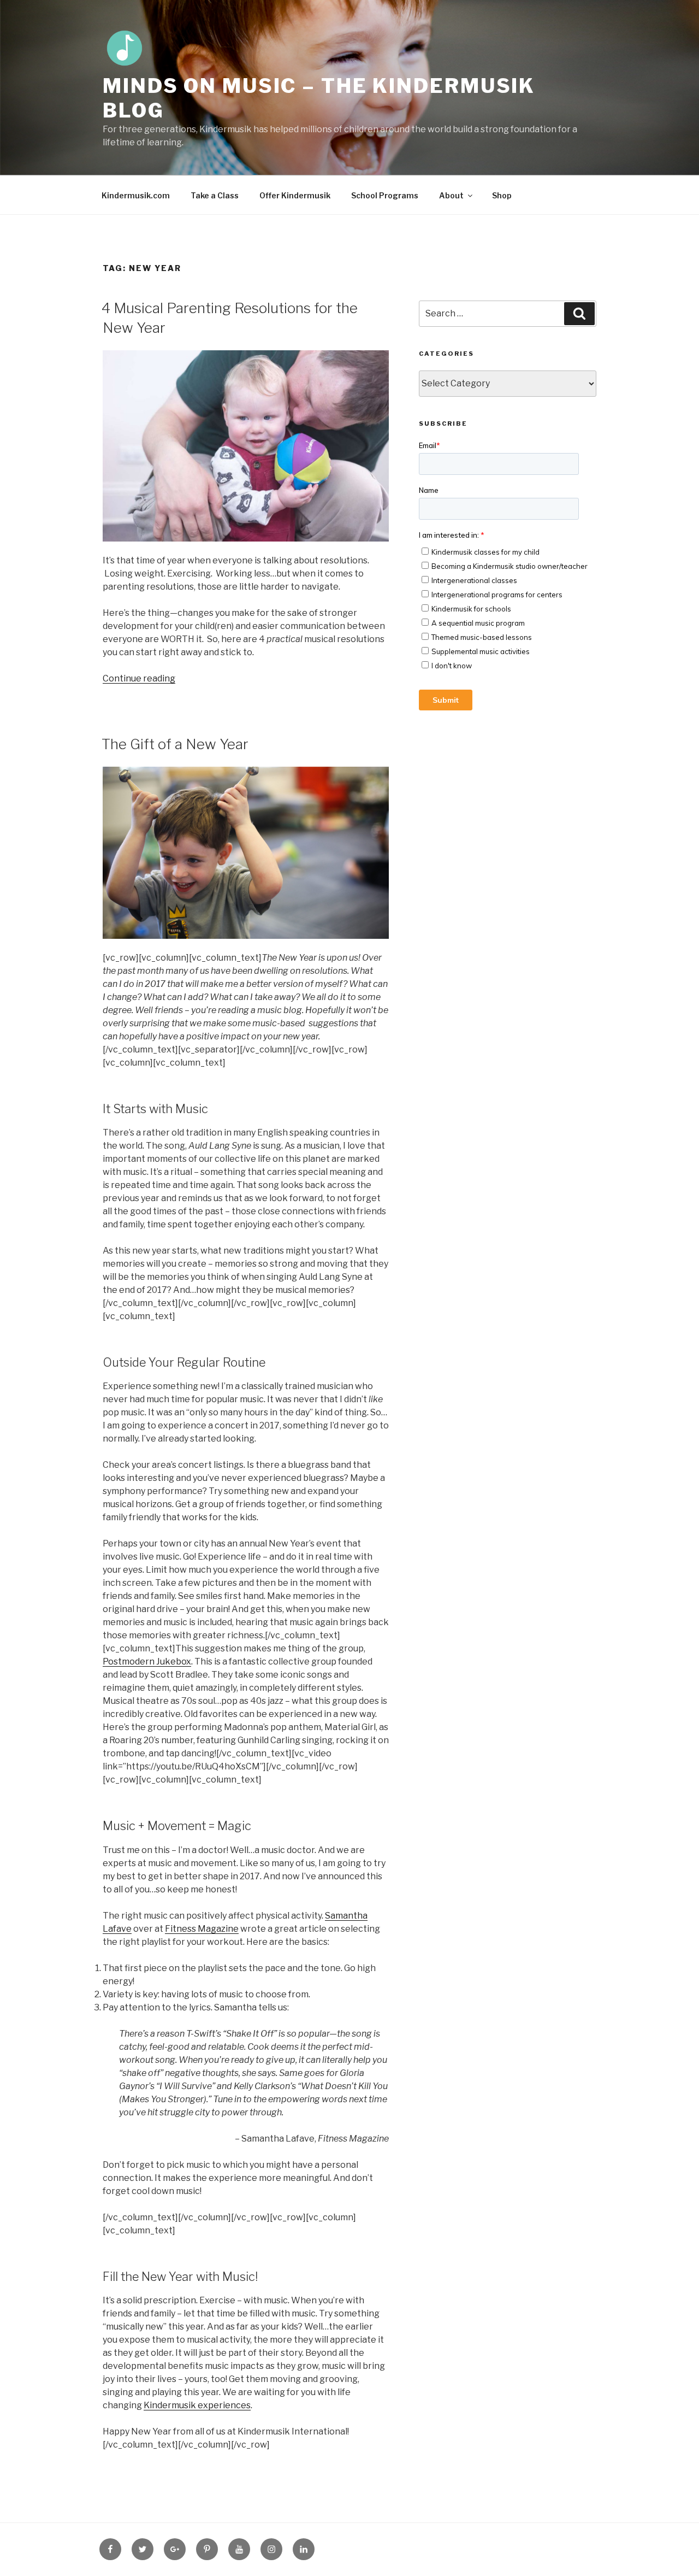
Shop (502, 195)
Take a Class (215, 195)
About (451, 195)
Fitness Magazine (202, 1929)
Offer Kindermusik (295, 195)
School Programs (385, 195)
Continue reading (139, 678)
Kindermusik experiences (197, 2405)
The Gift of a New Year (175, 744)
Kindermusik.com (136, 195)
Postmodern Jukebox (147, 1662)
